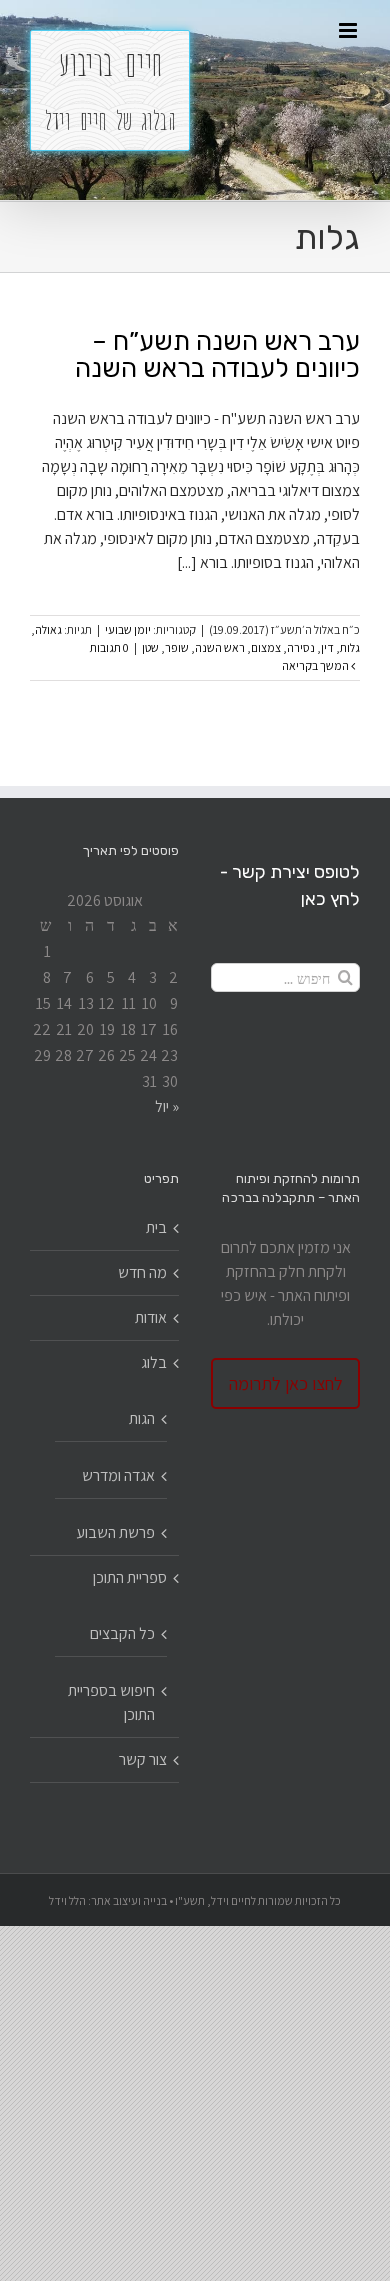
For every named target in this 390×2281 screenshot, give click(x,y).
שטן (150, 647)
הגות (142, 1418)
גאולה (48, 629)
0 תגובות (109, 647)
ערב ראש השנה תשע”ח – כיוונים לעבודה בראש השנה (217, 355)
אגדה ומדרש (118, 1475)
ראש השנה (220, 647)
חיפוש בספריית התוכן (111, 1702)
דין (327, 647)
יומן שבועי (128, 629)
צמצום (266, 647)
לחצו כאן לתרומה (286, 1383)
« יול (167, 1106)
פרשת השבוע (115, 1532)
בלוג (154, 1362)
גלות (350, 647)
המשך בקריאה (316, 665)
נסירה (301, 647)
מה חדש (142, 1272)
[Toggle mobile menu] (349, 30)
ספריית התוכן (130, 1577)
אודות (151, 1317)
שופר (177, 647)
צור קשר (143, 1759)
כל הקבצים (122, 1633)
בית (156, 1227)
